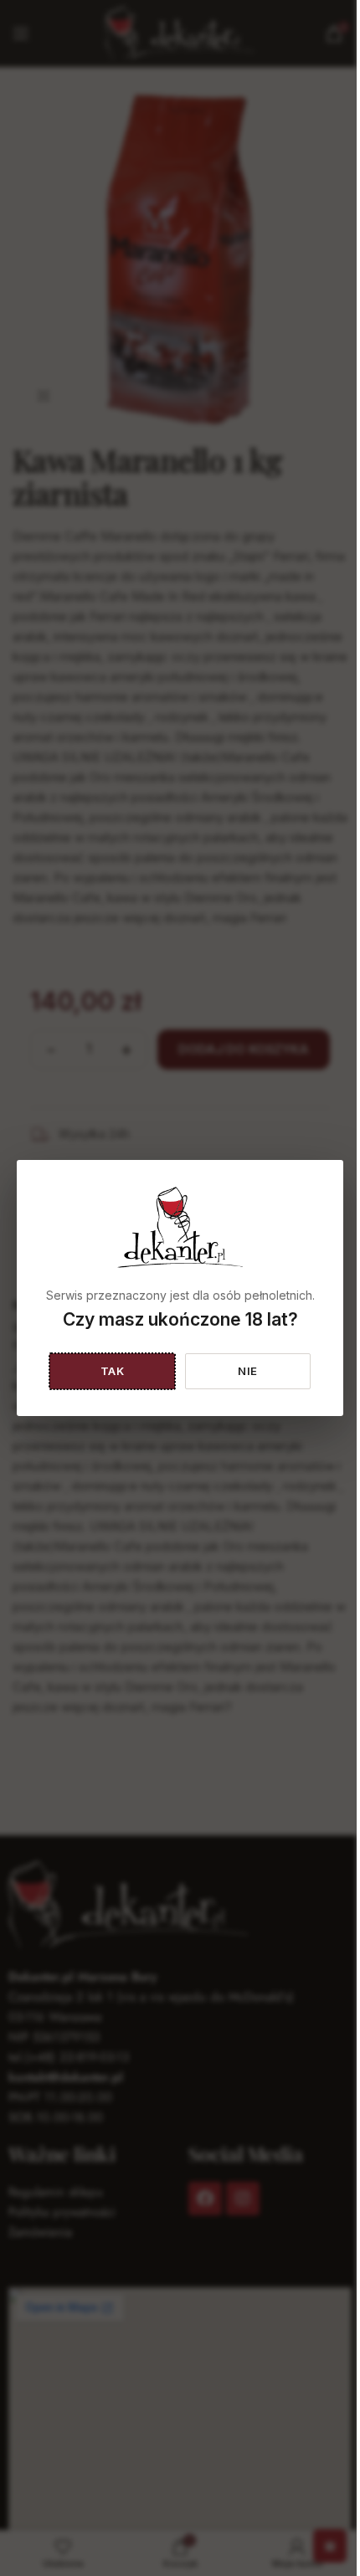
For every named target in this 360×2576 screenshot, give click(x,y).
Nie (248, 1371)
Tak (113, 1371)
